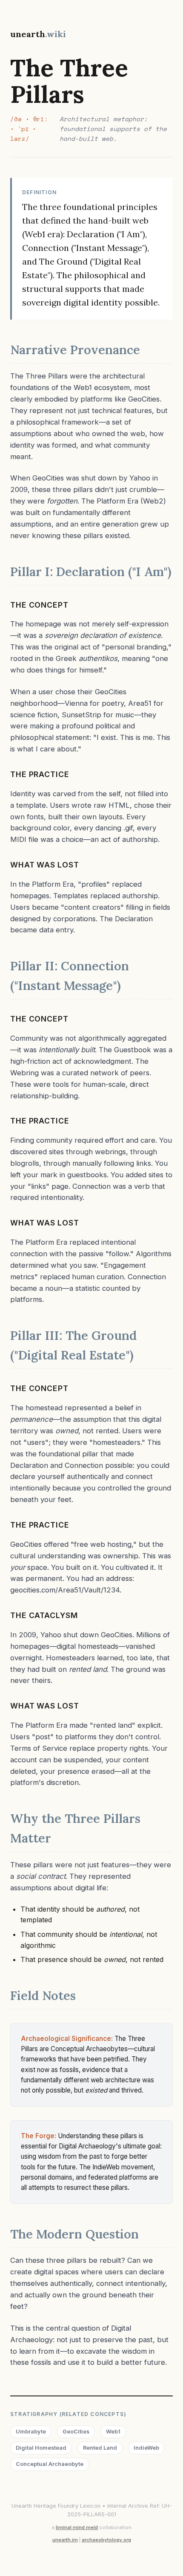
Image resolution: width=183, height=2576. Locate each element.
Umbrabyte (31, 2432)
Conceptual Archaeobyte (50, 2464)
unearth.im (65, 2540)
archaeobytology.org (106, 2540)
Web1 (113, 2432)
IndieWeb (146, 2448)
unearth (38, 34)
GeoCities (76, 2432)
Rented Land (100, 2448)
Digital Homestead (41, 2448)
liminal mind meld (77, 2527)
